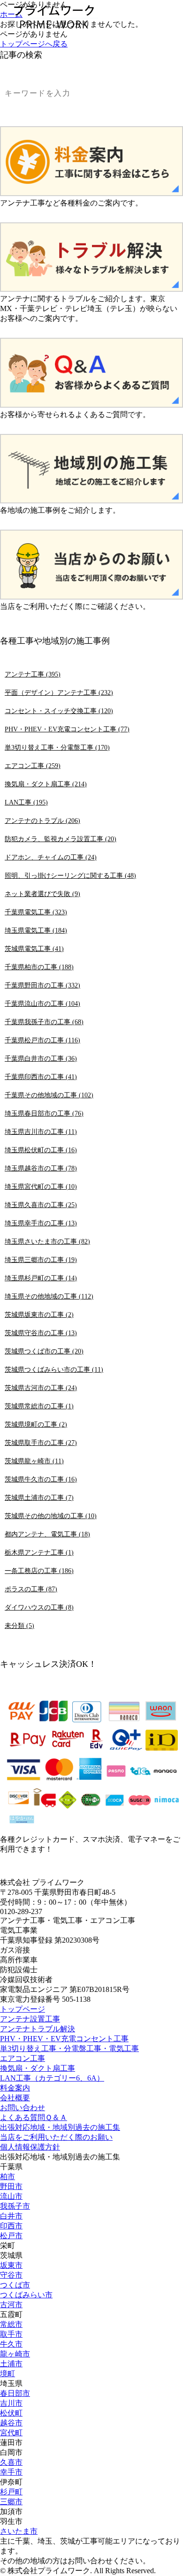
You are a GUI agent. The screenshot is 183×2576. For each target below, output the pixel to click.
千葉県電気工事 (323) (36, 912)
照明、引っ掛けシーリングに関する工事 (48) (70, 875)
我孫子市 (15, 2206)
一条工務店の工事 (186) (39, 1571)
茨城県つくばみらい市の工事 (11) (54, 1369)
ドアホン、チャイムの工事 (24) (51, 857)
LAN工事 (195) (26, 802)
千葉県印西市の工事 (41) (41, 1077)
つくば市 (15, 2285)
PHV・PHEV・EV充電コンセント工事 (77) (67, 729)
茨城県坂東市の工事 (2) (39, 1315)
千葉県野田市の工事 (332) (42, 985)
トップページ (23, 2009)
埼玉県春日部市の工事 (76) (44, 1113)
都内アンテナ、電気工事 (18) (47, 1534)
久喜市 (11, 2462)
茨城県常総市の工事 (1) (39, 1406)
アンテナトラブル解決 (38, 2029)
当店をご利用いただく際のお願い (56, 2137)
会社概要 (15, 2098)
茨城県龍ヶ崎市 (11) (34, 1461)
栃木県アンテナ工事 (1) (39, 1552)
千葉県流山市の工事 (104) (42, 1003)
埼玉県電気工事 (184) (36, 930)
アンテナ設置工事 (30, 2019)
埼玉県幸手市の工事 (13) (41, 1223)
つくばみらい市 (26, 2295)
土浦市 (11, 2364)
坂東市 (11, 2265)
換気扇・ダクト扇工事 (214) (46, 784)
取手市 (11, 2334)
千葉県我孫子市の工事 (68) (44, 1022)
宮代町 (11, 2433)
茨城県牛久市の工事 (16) (41, 1479)
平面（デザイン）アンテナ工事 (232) (59, 692)
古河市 (11, 2305)
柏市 (8, 2177)
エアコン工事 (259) (33, 766)
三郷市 (11, 2502)
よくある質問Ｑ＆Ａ (34, 2117)
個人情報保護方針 (30, 2147)
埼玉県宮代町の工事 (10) (41, 1186)
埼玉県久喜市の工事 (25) (41, 1205)
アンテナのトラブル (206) (42, 821)
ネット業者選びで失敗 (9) (42, 894)
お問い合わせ (23, 2108)
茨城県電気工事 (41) (34, 949)
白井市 (11, 2216)
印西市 (11, 2226)
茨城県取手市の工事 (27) (41, 1443)
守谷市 (11, 2275)
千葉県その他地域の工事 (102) (49, 1095)
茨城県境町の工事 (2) (36, 1424)
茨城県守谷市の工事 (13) (41, 1333)
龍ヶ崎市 (15, 2354)
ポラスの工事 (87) (31, 1589)
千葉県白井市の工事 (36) (41, 1058)
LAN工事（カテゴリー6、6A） (52, 2078)
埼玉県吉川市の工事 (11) (41, 1132)
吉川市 (11, 2403)
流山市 (11, 2196)
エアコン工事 (23, 2058)
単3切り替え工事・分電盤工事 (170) (57, 747)
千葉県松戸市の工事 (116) (42, 1040)
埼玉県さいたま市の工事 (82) (47, 1241)
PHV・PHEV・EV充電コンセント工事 (64, 2039)
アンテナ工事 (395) (33, 674)
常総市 (11, 2324)
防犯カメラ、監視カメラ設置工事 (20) (61, 839)
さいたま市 (19, 2531)
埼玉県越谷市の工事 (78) (41, 1168)
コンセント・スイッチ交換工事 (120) (59, 711)
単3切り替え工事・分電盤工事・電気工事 (69, 2048)
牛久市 (11, 2344)
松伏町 (11, 2413)
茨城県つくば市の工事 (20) (44, 1351)
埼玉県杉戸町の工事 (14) (41, 1278)
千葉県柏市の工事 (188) (39, 967)
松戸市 (11, 2236)
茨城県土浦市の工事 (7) (39, 1497)
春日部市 (15, 2393)
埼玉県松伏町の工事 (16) (41, 1150)
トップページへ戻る (34, 44)
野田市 (11, 2186)
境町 (8, 2374)
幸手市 (11, 2472)
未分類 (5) (19, 1626)
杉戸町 (11, 2492)
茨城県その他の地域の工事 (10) (51, 1516)
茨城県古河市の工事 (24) (41, 1388)
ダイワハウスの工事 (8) (39, 1607)
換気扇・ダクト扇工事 (38, 2068)
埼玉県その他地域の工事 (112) (49, 1296)
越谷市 (11, 2423)
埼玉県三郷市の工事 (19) (41, 1260)
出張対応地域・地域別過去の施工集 (60, 2127)
